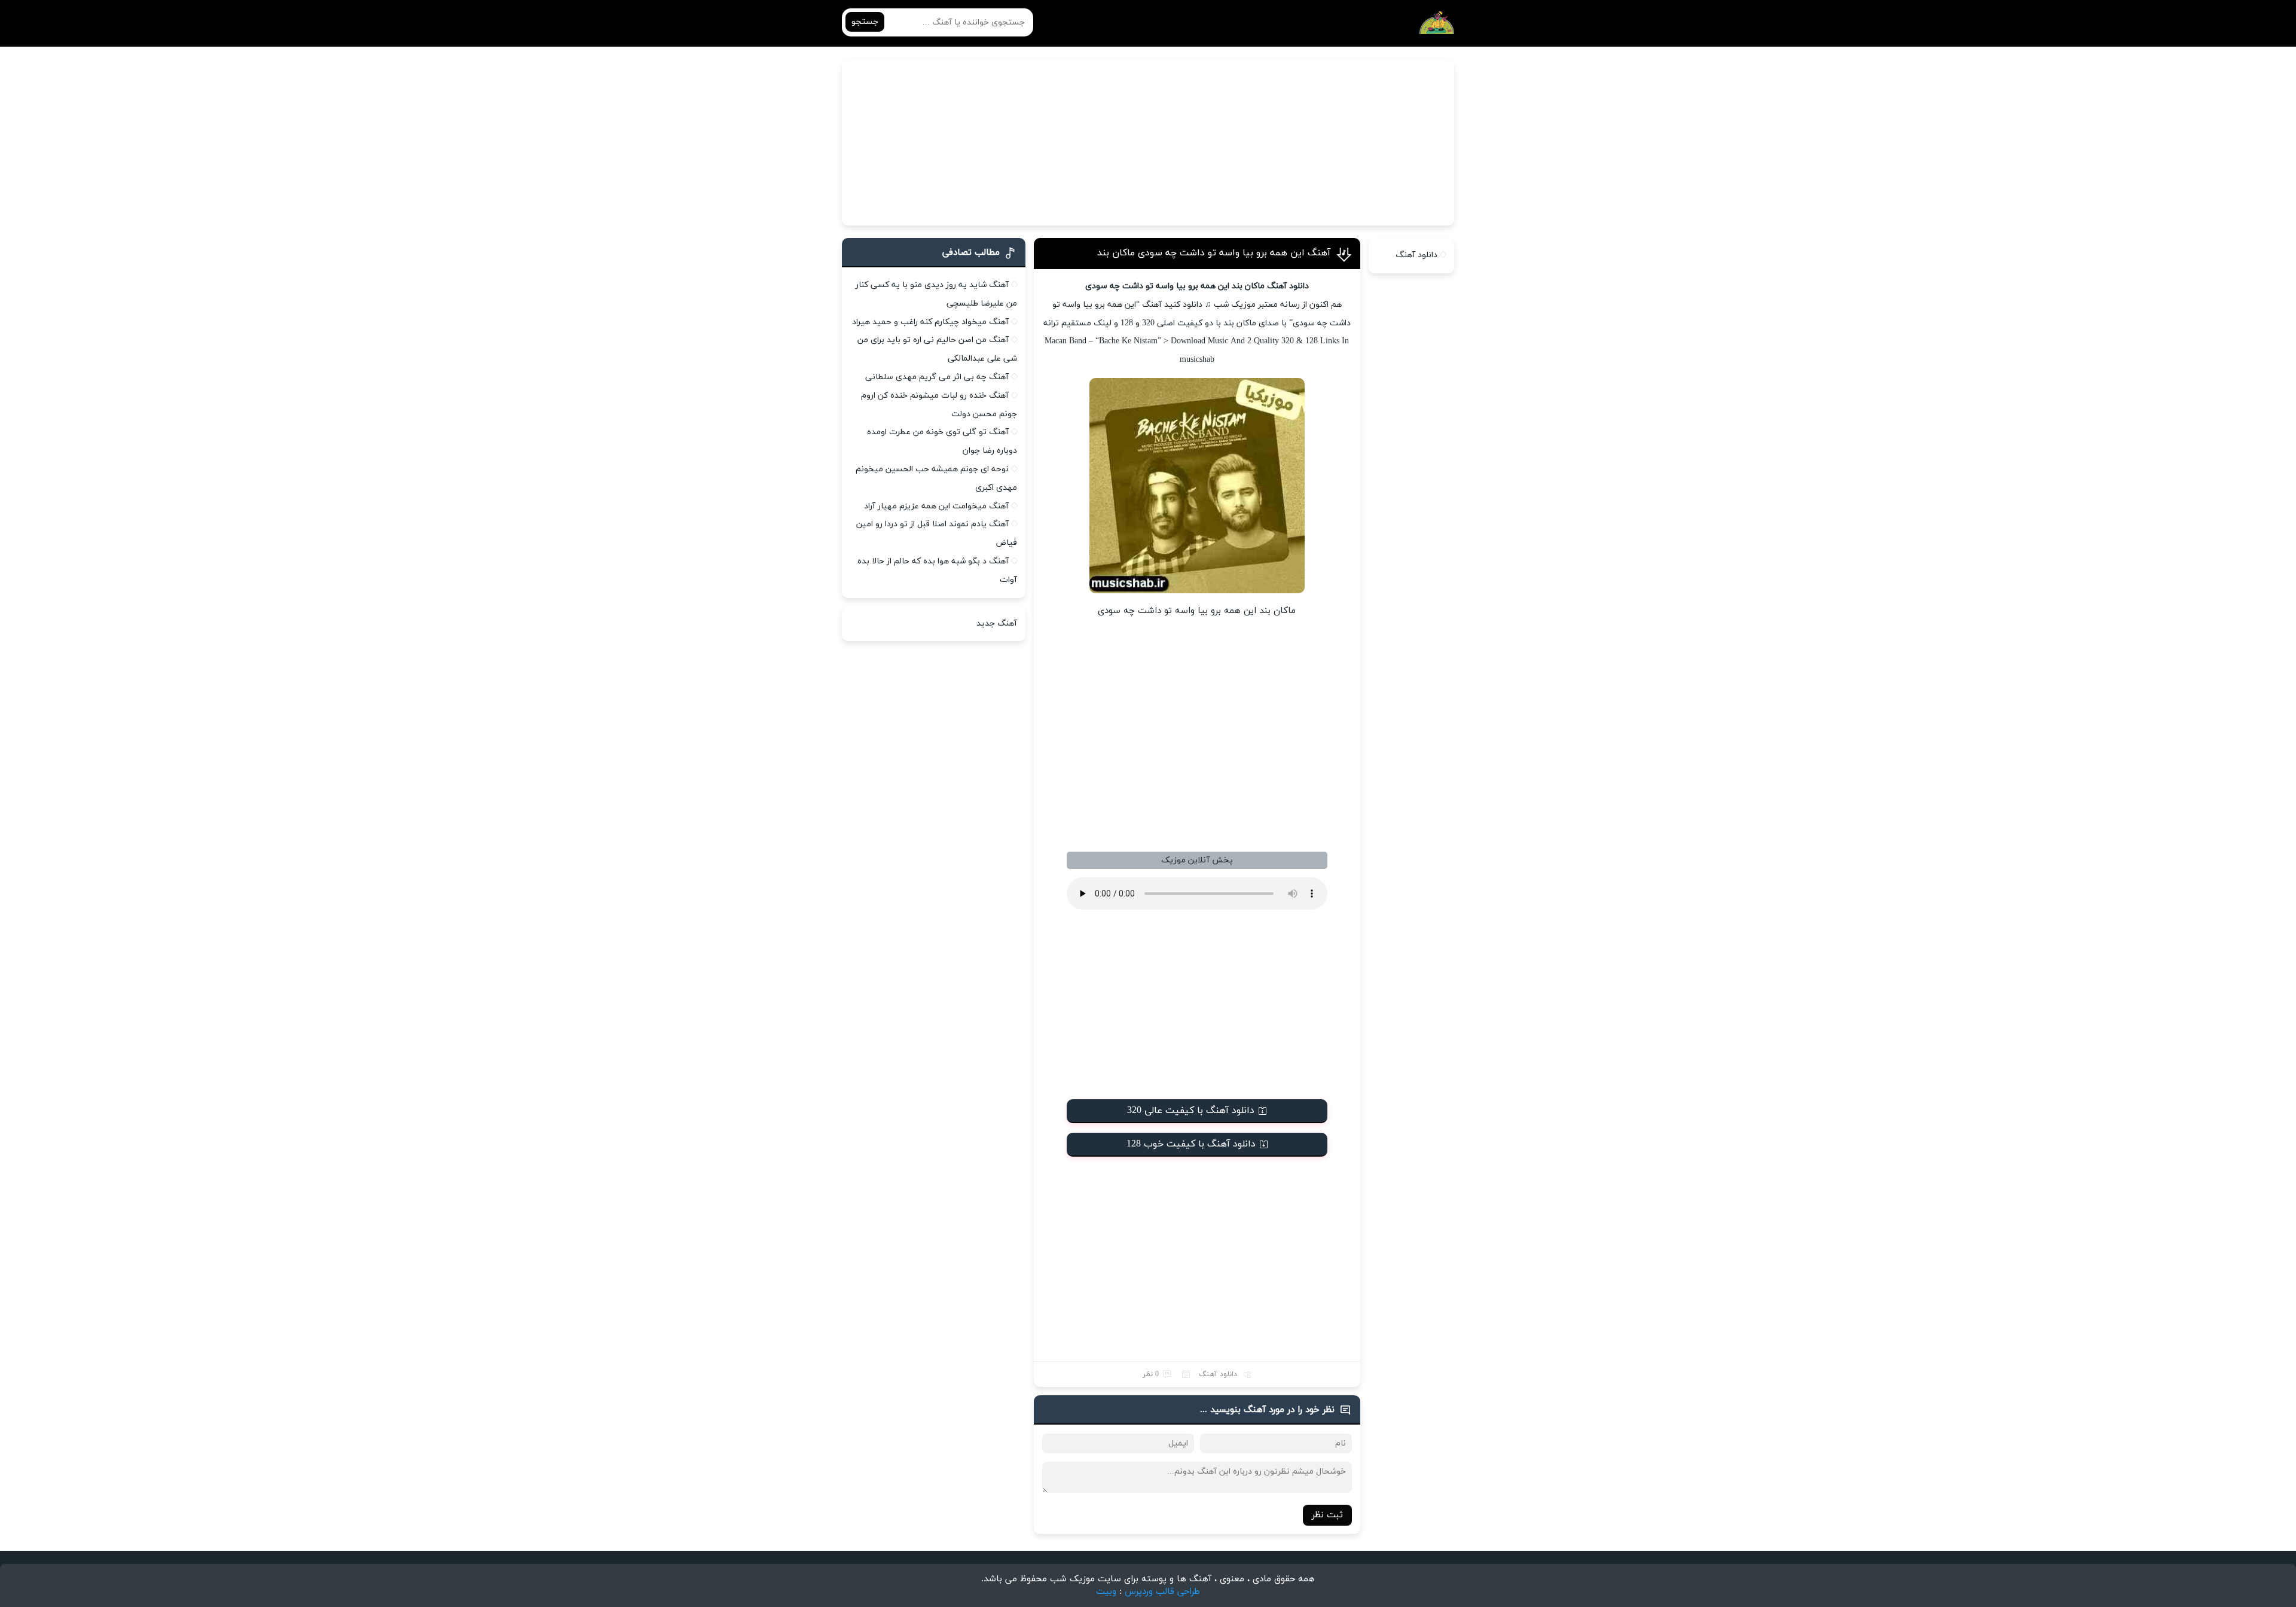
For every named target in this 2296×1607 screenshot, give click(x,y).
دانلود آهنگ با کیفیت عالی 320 (1191, 1111)
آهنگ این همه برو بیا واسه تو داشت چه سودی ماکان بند (1214, 253)
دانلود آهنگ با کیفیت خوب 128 (1191, 1144)
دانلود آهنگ (1218, 1374)
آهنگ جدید (997, 623)
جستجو (865, 22)
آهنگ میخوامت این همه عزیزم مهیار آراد (936, 506)
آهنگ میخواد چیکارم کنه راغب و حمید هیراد (930, 322)
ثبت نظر (1327, 1515)
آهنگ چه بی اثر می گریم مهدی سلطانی (937, 377)
